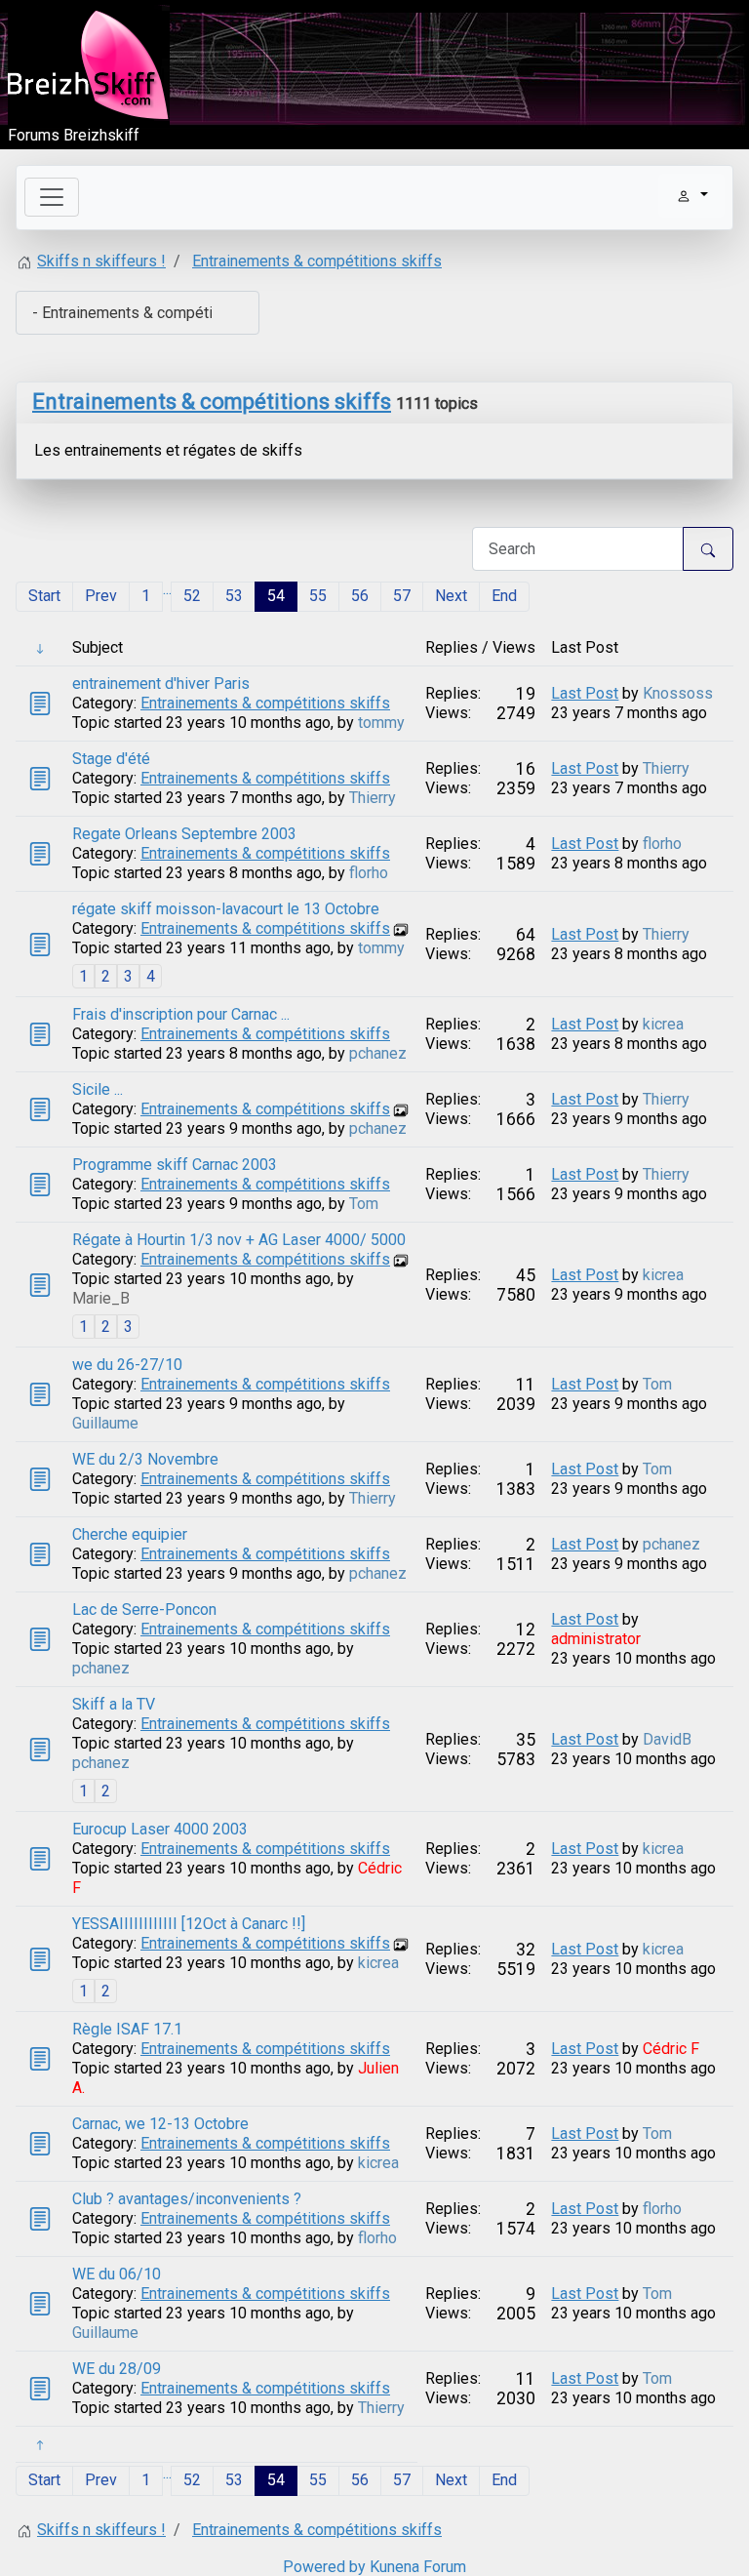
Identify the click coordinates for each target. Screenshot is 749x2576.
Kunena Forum (418, 2567)
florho (369, 873)
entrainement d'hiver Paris (161, 684)
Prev (101, 596)
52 (192, 596)
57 (402, 596)
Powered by (324, 2567)
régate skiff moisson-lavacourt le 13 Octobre (226, 909)
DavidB (667, 1739)
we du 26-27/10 (127, 1365)
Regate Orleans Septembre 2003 (184, 834)
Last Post (585, 693)
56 (360, 596)
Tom (364, 1204)
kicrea (663, 1024)
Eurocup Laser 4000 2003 (160, 1829)
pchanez (378, 1053)
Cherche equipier (130, 1534)
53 (234, 596)
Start (44, 596)
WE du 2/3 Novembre (145, 1459)
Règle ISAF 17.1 (127, 2029)
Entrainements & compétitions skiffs (212, 402)
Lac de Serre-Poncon (144, 1610)
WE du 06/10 (117, 2274)
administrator (596, 1639)
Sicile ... (98, 1089)
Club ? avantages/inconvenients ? (187, 2199)
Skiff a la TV (114, 1704)
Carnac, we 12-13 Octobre (160, 2124)
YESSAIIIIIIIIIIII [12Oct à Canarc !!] (189, 1924)
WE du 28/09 (117, 2369)
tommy (381, 723)
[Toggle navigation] (52, 197)
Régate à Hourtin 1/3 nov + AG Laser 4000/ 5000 (239, 1240)
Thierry (373, 798)
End (504, 596)
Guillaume (105, 1423)
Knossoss (678, 693)
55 (318, 596)
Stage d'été (111, 759)
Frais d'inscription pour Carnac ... (181, 1014)
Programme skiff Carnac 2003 (175, 1165)
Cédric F (671, 2049)
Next (451, 596)
